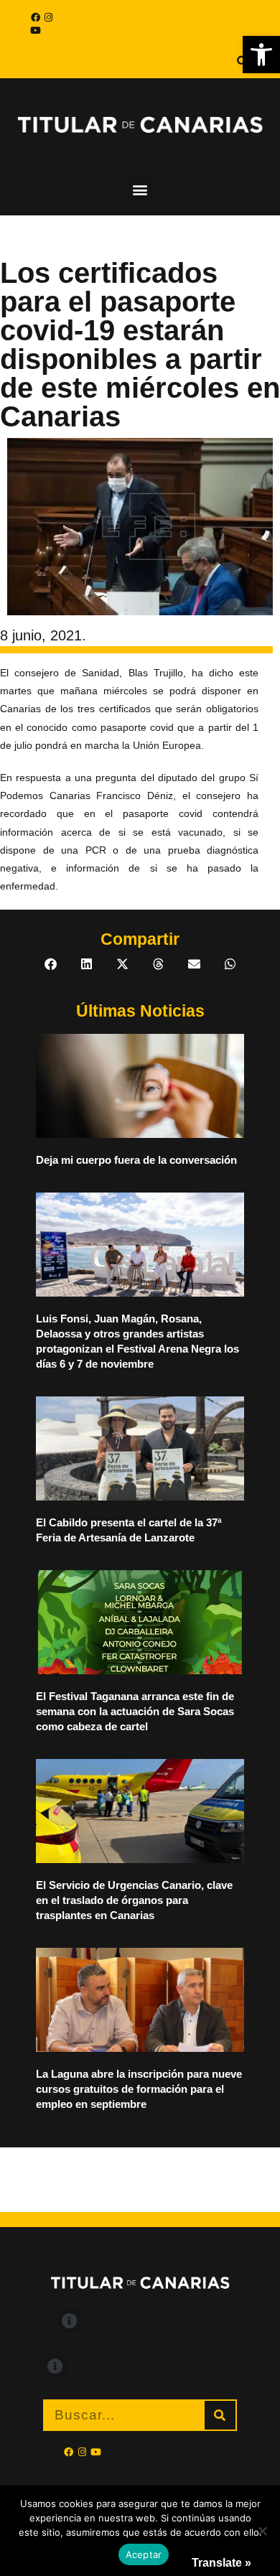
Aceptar (144, 2554)
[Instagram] (48, 17)
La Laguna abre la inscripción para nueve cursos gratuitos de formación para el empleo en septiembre (139, 2089)
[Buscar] (220, 2415)
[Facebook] (35, 17)
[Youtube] (35, 30)
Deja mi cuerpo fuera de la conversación (136, 1160)
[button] (261, 55)
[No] (262, 2531)
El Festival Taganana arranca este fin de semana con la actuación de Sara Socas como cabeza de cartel (135, 1711)
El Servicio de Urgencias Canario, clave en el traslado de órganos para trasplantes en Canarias (134, 1900)
